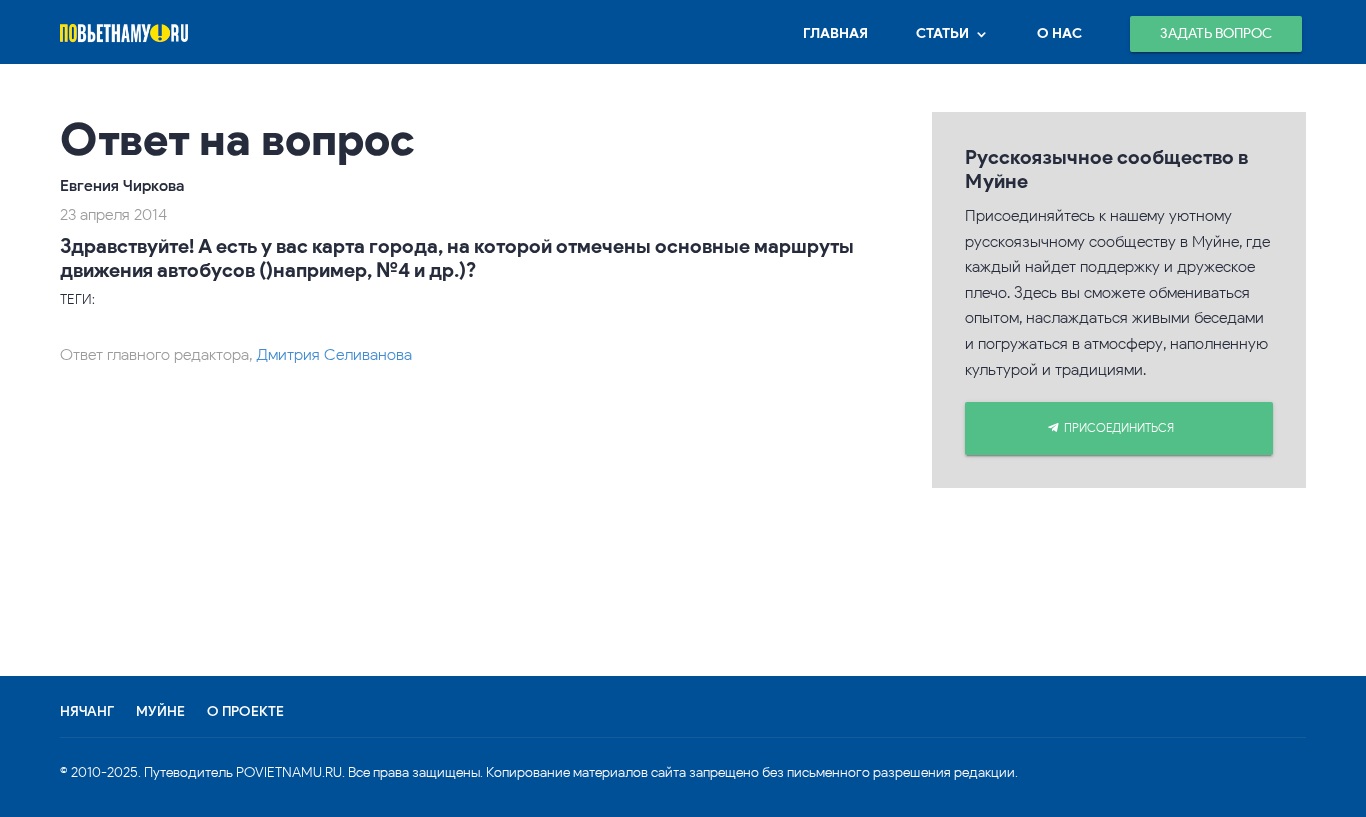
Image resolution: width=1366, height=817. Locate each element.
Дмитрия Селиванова (334, 354)
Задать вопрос (1216, 33)
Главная (835, 33)
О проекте (245, 712)
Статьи (942, 33)
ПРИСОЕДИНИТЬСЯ (1119, 427)
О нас (1059, 33)
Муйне (160, 712)
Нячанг (87, 712)
